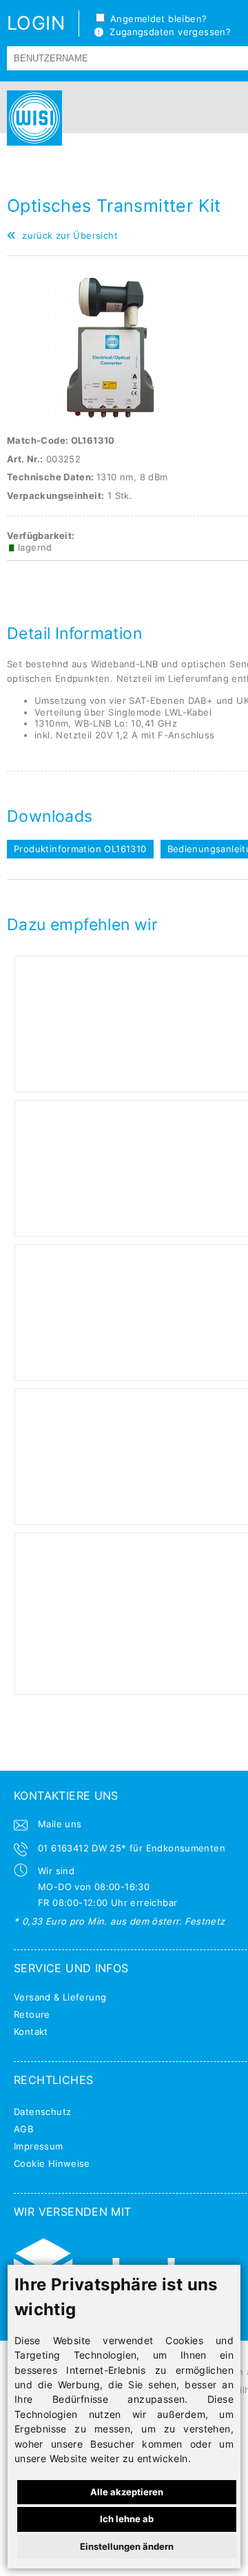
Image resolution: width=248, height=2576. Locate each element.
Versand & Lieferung (60, 1997)
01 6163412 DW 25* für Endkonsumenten (132, 1848)
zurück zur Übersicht (67, 235)
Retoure (32, 2014)
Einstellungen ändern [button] (127, 2546)
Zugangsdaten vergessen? (167, 32)
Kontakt (31, 2032)
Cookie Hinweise (52, 2163)
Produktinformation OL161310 (80, 849)
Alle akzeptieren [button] (127, 2492)
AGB (23, 2129)
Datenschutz (42, 2112)
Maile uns (60, 1824)
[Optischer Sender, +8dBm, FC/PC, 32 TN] (110, 422)
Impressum (39, 2146)
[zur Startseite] (31, 118)
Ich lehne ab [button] (127, 2519)
